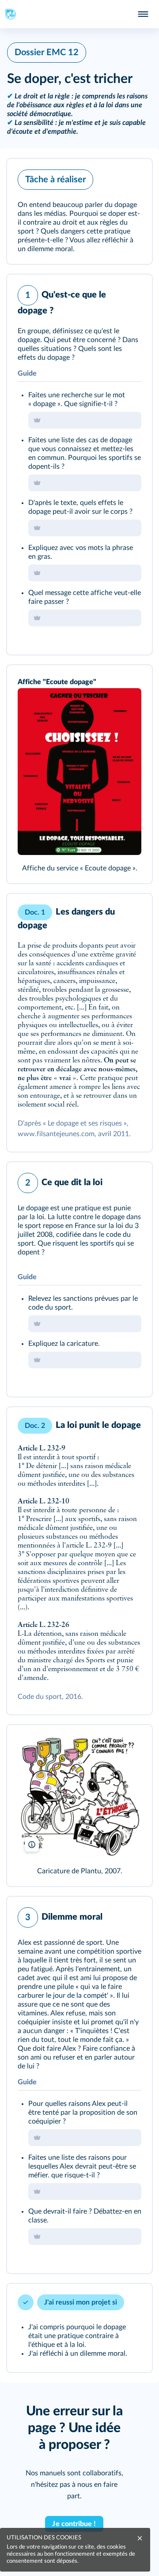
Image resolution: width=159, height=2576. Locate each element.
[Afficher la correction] (109, 293)
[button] (79, 211)
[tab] (109, 293)
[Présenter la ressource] (132, 177)
